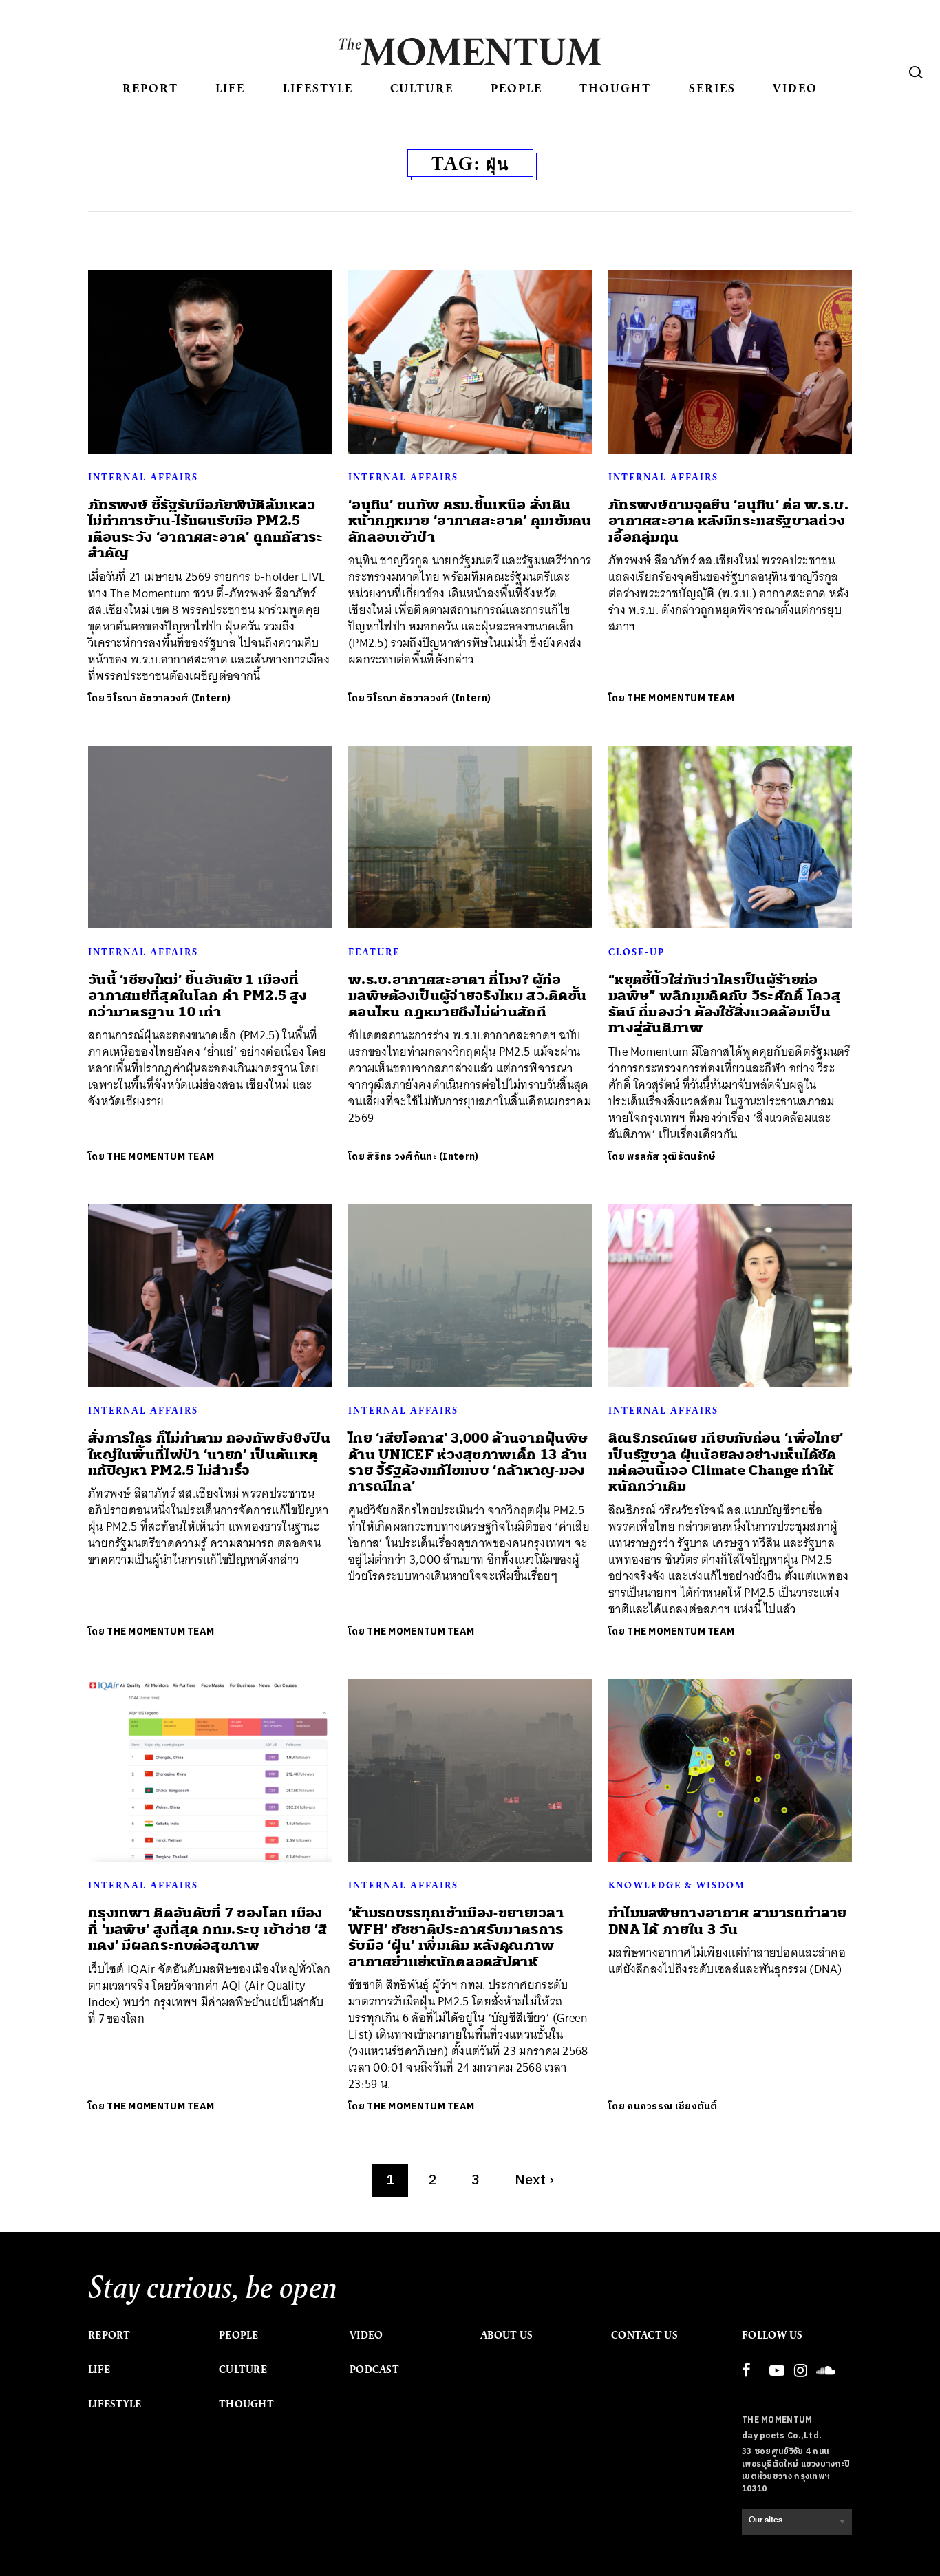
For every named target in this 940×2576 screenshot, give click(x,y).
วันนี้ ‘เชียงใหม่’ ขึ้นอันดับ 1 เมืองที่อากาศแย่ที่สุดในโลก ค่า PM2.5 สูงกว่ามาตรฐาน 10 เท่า (197, 996)
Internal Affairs (143, 477)
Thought (615, 88)
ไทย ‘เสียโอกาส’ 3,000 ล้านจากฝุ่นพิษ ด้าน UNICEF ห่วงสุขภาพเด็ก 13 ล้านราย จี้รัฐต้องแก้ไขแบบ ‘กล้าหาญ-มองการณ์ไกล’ (468, 1462)
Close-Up (637, 952)
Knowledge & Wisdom (677, 1885)
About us (506, 2335)
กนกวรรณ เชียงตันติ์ (672, 2106)
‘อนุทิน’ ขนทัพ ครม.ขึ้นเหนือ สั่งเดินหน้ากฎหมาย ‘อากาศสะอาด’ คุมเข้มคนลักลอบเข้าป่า (470, 521)
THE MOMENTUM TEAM (681, 698)
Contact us (644, 2335)
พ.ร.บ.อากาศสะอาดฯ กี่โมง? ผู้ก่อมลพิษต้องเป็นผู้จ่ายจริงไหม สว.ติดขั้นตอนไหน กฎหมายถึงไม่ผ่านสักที (467, 996)
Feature (374, 952)
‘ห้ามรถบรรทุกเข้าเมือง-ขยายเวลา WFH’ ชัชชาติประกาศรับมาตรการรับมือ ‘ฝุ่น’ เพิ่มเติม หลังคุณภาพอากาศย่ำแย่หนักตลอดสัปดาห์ (456, 1937)
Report (150, 88)
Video (795, 88)
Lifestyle (318, 88)
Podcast (374, 2370)
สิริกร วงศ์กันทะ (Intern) (423, 1157)
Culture (422, 88)
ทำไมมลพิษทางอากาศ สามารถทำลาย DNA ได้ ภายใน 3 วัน (728, 1921)
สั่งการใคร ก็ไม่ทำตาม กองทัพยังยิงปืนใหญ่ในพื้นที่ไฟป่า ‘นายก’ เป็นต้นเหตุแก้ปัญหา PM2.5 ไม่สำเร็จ (209, 1454)
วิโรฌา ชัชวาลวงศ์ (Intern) (169, 698)
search (916, 72)
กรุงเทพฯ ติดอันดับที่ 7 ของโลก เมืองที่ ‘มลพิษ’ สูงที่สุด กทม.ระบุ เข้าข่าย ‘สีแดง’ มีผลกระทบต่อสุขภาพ (208, 1929)
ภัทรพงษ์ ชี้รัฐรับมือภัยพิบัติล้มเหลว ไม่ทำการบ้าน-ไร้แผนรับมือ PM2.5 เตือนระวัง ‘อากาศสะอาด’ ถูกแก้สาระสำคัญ (205, 529)
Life (230, 88)
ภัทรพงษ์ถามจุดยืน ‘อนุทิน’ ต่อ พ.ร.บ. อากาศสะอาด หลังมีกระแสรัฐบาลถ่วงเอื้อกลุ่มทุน (728, 521)
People (516, 88)
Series (712, 88)
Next (535, 2181)
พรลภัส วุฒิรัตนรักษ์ (671, 1157)
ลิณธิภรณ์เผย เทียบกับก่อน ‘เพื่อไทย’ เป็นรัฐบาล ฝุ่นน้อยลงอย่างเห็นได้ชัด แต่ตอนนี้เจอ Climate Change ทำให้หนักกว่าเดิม (726, 1462)
